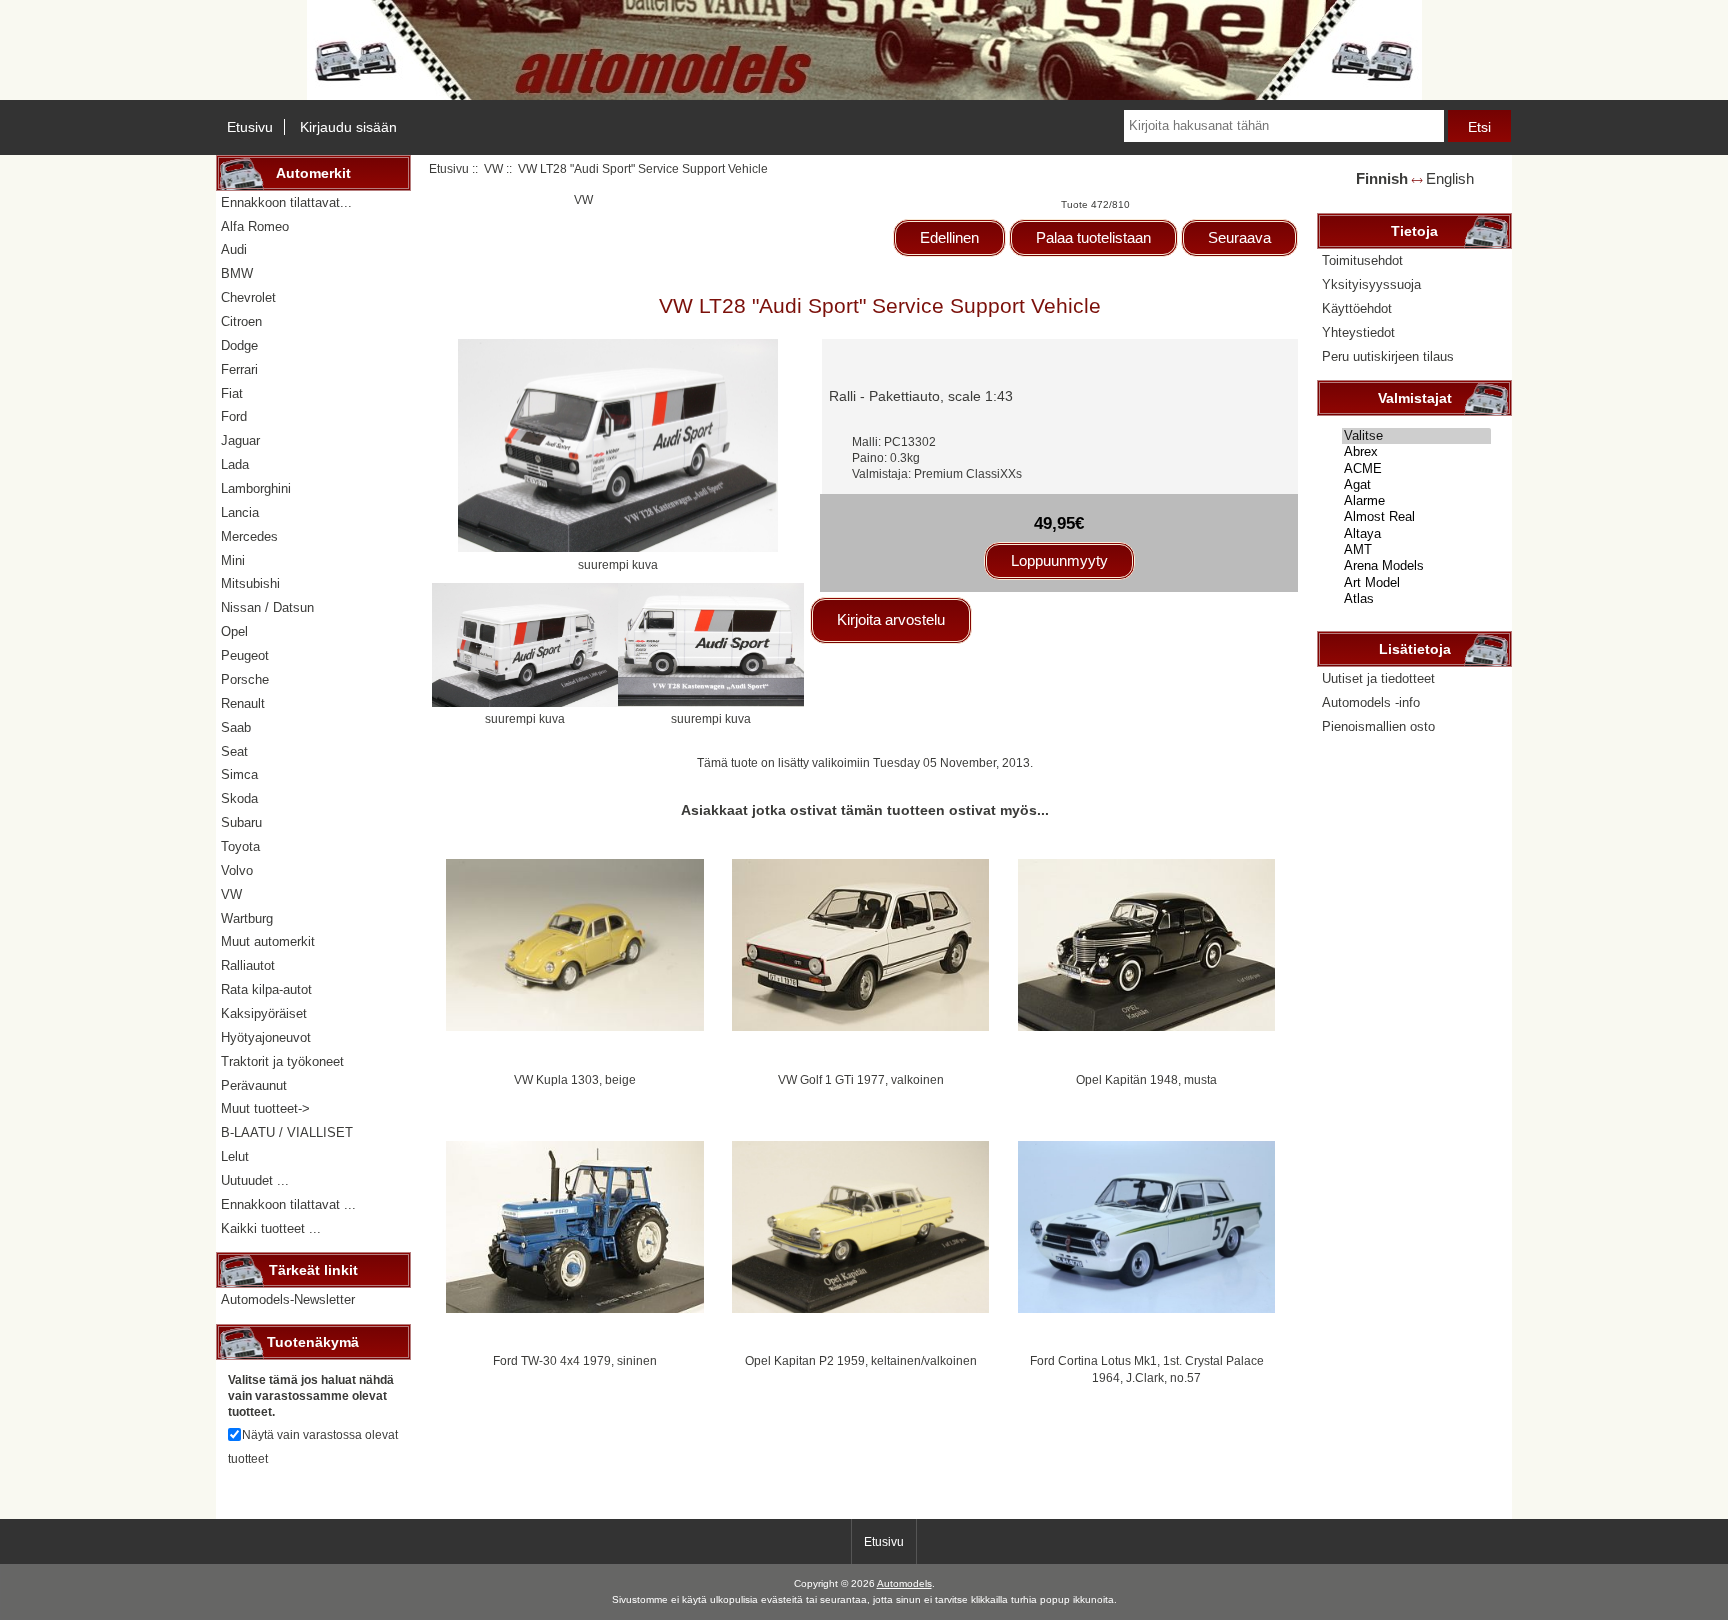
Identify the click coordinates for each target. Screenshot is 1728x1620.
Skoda (239, 798)
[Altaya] (1416, 534)
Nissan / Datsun (267, 607)
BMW (237, 273)
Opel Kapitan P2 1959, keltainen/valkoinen (861, 1360)
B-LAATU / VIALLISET (287, 1132)
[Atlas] (1416, 599)
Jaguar (240, 440)
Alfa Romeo (255, 226)
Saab (236, 727)
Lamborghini (256, 488)
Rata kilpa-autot (266, 989)
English (1450, 178)
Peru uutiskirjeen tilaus (1388, 356)
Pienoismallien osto (1378, 726)
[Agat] (1416, 485)
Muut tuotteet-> (265, 1108)
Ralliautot (248, 965)
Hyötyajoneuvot (266, 1037)
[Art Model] (1416, 583)
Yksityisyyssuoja (1371, 284)
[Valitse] (1416, 436)
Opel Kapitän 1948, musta (1146, 1079)
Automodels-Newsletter (288, 1299)
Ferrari (239, 369)
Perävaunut (254, 1085)
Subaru (241, 822)
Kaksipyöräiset (264, 1013)
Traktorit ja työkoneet (282, 1061)
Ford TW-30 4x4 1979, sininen (575, 1360)
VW (493, 168)
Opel (234, 631)
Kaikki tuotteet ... (271, 1228)
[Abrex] (1416, 452)
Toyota (240, 846)
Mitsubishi (250, 583)
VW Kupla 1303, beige (575, 1079)
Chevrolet (248, 297)
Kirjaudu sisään (348, 127)
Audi (234, 249)
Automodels (904, 1583)
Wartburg (247, 918)
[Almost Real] (1416, 517)
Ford (234, 416)
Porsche (245, 679)
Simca (239, 774)
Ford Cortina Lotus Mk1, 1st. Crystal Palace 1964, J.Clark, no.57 (1147, 1368)
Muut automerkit (268, 941)
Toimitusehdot (1362, 260)
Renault (243, 703)
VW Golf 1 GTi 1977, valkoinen (861, 1079)
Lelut (235, 1156)
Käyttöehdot (1357, 308)
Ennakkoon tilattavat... (286, 202)
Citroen (241, 321)
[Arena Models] (1416, 566)
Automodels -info (1371, 702)
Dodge (239, 345)
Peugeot (245, 655)
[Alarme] (1416, 501)
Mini (233, 560)
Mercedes (249, 536)
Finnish (1382, 178)
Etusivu (250, 127)
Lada (235, 464)
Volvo (237, 870)
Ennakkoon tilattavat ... (288, 1204)
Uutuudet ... (255, 1180)
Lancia (240, 512)
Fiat (232, 393)
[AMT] (1416, 550)
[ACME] (1416, 469)
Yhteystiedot (1358, 332)
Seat (234, 751)
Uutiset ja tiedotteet (1378, 678)
